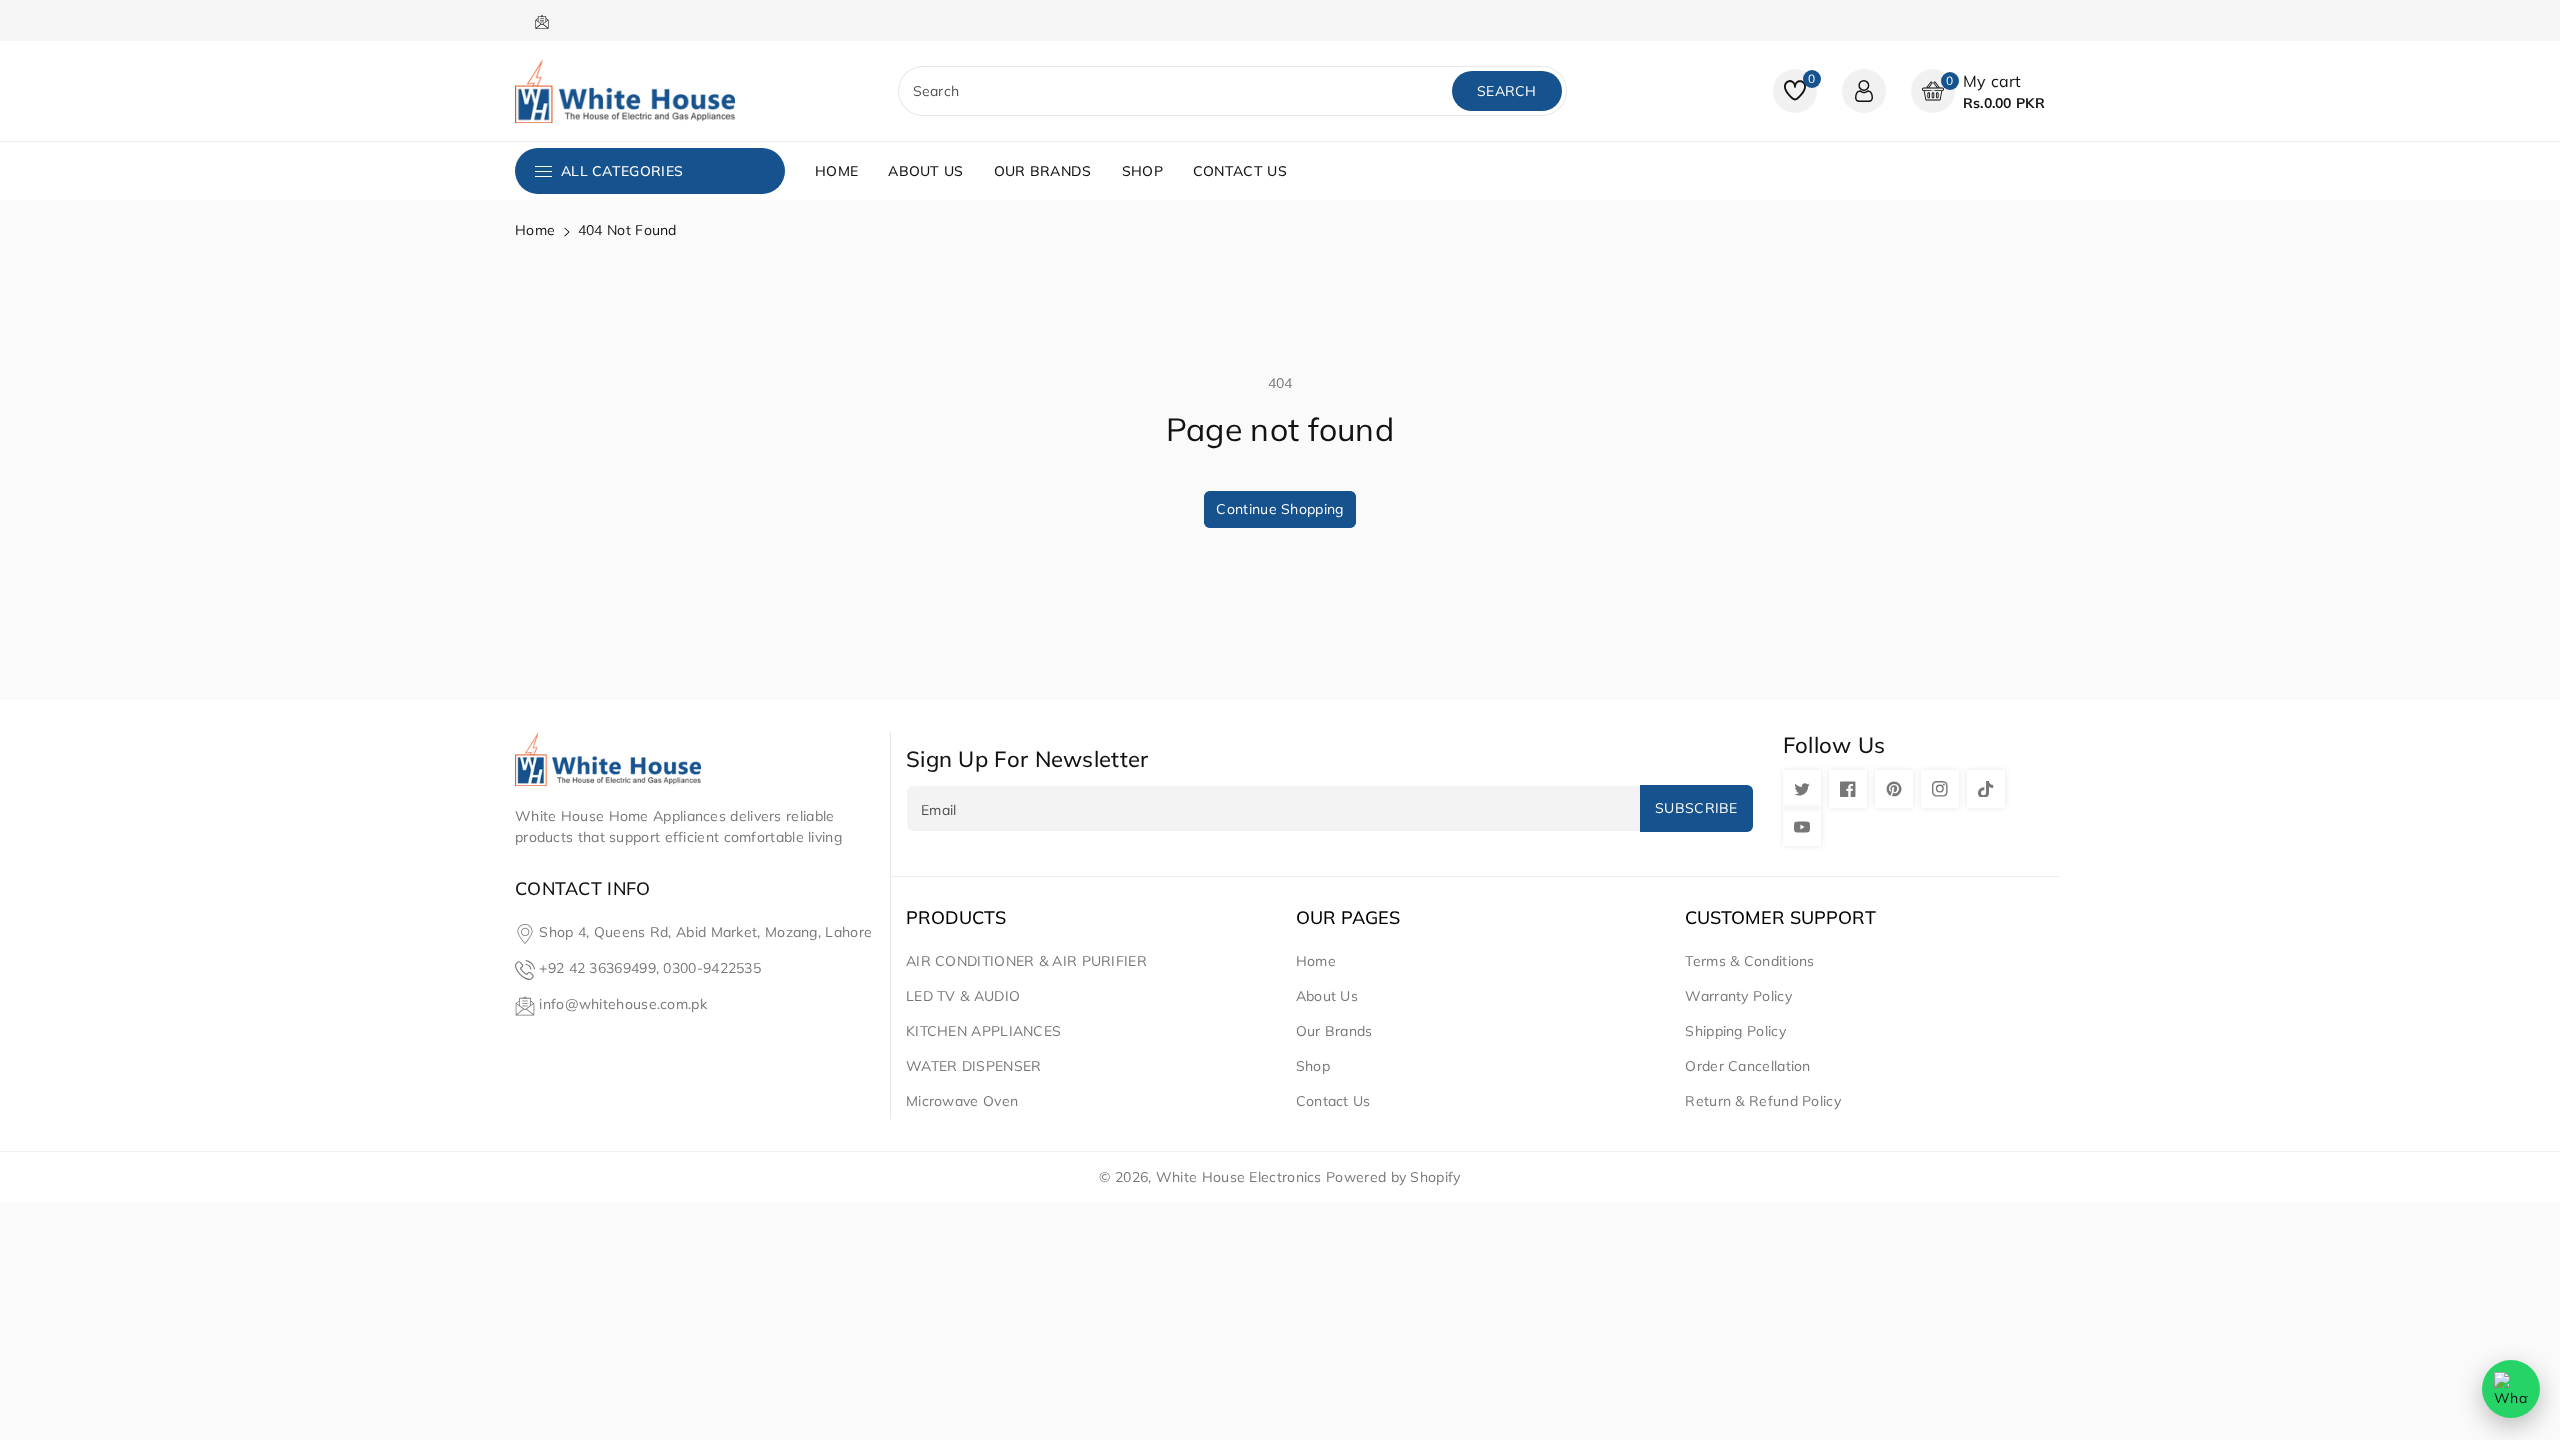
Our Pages (1348, 918)
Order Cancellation (1747, 1066)
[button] (1978, 91)
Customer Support (1780, 918)
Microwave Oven (962, 1101)
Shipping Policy (1735, 1031)
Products (956, 918)
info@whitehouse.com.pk (623, 1004)
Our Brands (1334, 1031)
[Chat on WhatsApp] (2511, 1389)
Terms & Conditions (1749, 961)
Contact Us (1333, 1101)
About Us (1327, 996)
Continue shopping (1279, 509)
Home (535, 230)
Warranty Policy (1738, 996)
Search (1507, 91)
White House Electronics (1239, 1177)
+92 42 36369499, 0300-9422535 (650, 968)
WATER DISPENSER (974, 1066)
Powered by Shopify (1393, 1177)
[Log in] (1864, 91)
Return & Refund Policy (1763, 1101)
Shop (1313, 1066)
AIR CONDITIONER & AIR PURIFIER (1026, 961)
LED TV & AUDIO (963, 996)
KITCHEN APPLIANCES (983, 1031)
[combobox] (1177, 91)
